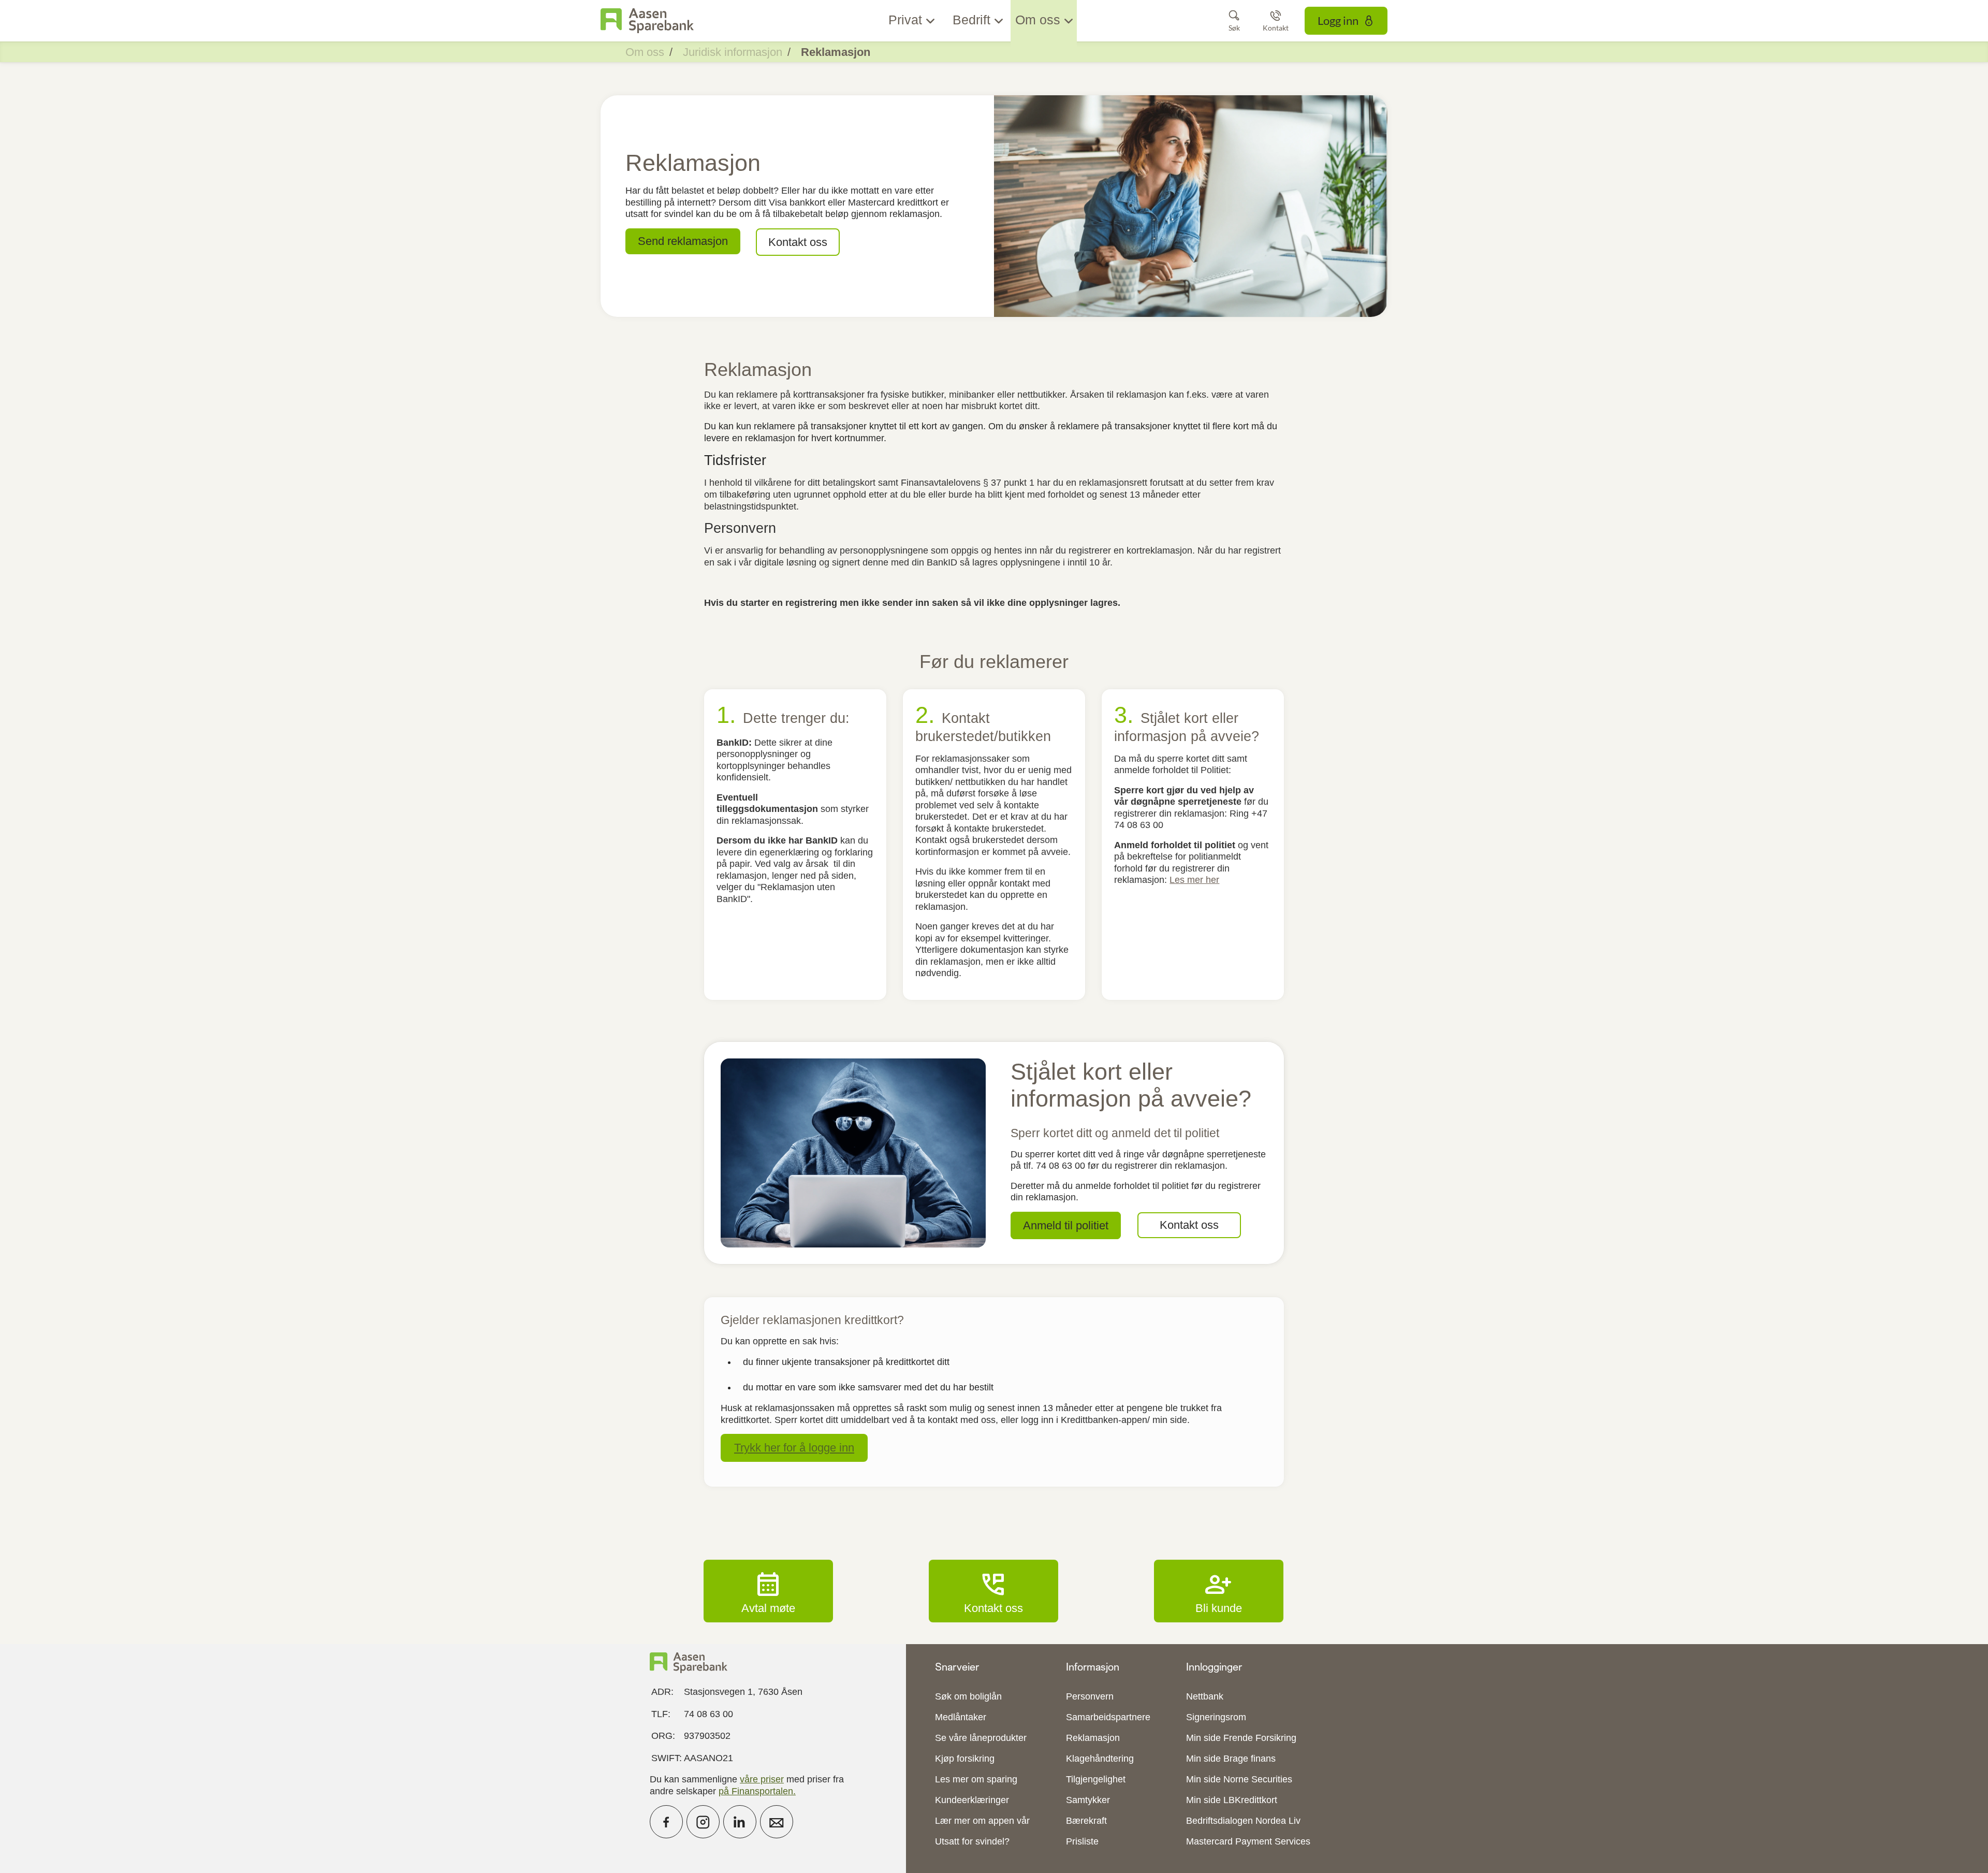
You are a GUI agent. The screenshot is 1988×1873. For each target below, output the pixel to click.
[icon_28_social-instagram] (703, 1822)
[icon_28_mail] (777, 1822)
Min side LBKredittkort (1232, 1800)
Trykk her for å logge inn (794, 1448)
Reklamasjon (1093, 1738)
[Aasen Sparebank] (647, 21)
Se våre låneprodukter (981, 1738)
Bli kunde (1219, 1591)
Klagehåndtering (1100, 1759)
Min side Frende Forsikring (1241, 1738)
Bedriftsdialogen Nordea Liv (1243, 1821)
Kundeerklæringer (972, 1800)
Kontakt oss (993, 1591)
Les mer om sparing (976, 1779)
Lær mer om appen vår (982, 1821)
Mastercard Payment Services (1248, 1841)
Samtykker (1088, 1800)
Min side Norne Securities (1239, 1779)
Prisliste (1082, 1841)
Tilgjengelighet (1096, 1779)
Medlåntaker (961, 1717)
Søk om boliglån (968, 1696)
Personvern (1090, 1696)
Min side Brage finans (1231, 1759)
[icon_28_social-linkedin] (740, 1822)
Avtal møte (768, 1591)
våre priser (762, 1779)
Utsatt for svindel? (972, 1841)
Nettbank (1205, 1696)
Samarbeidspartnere (1108, 1717)
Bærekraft (1086, 1821)
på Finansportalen (756, 1791)
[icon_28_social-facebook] (666, 1822)
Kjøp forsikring (965, 1759)
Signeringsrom (1216, 1717)
